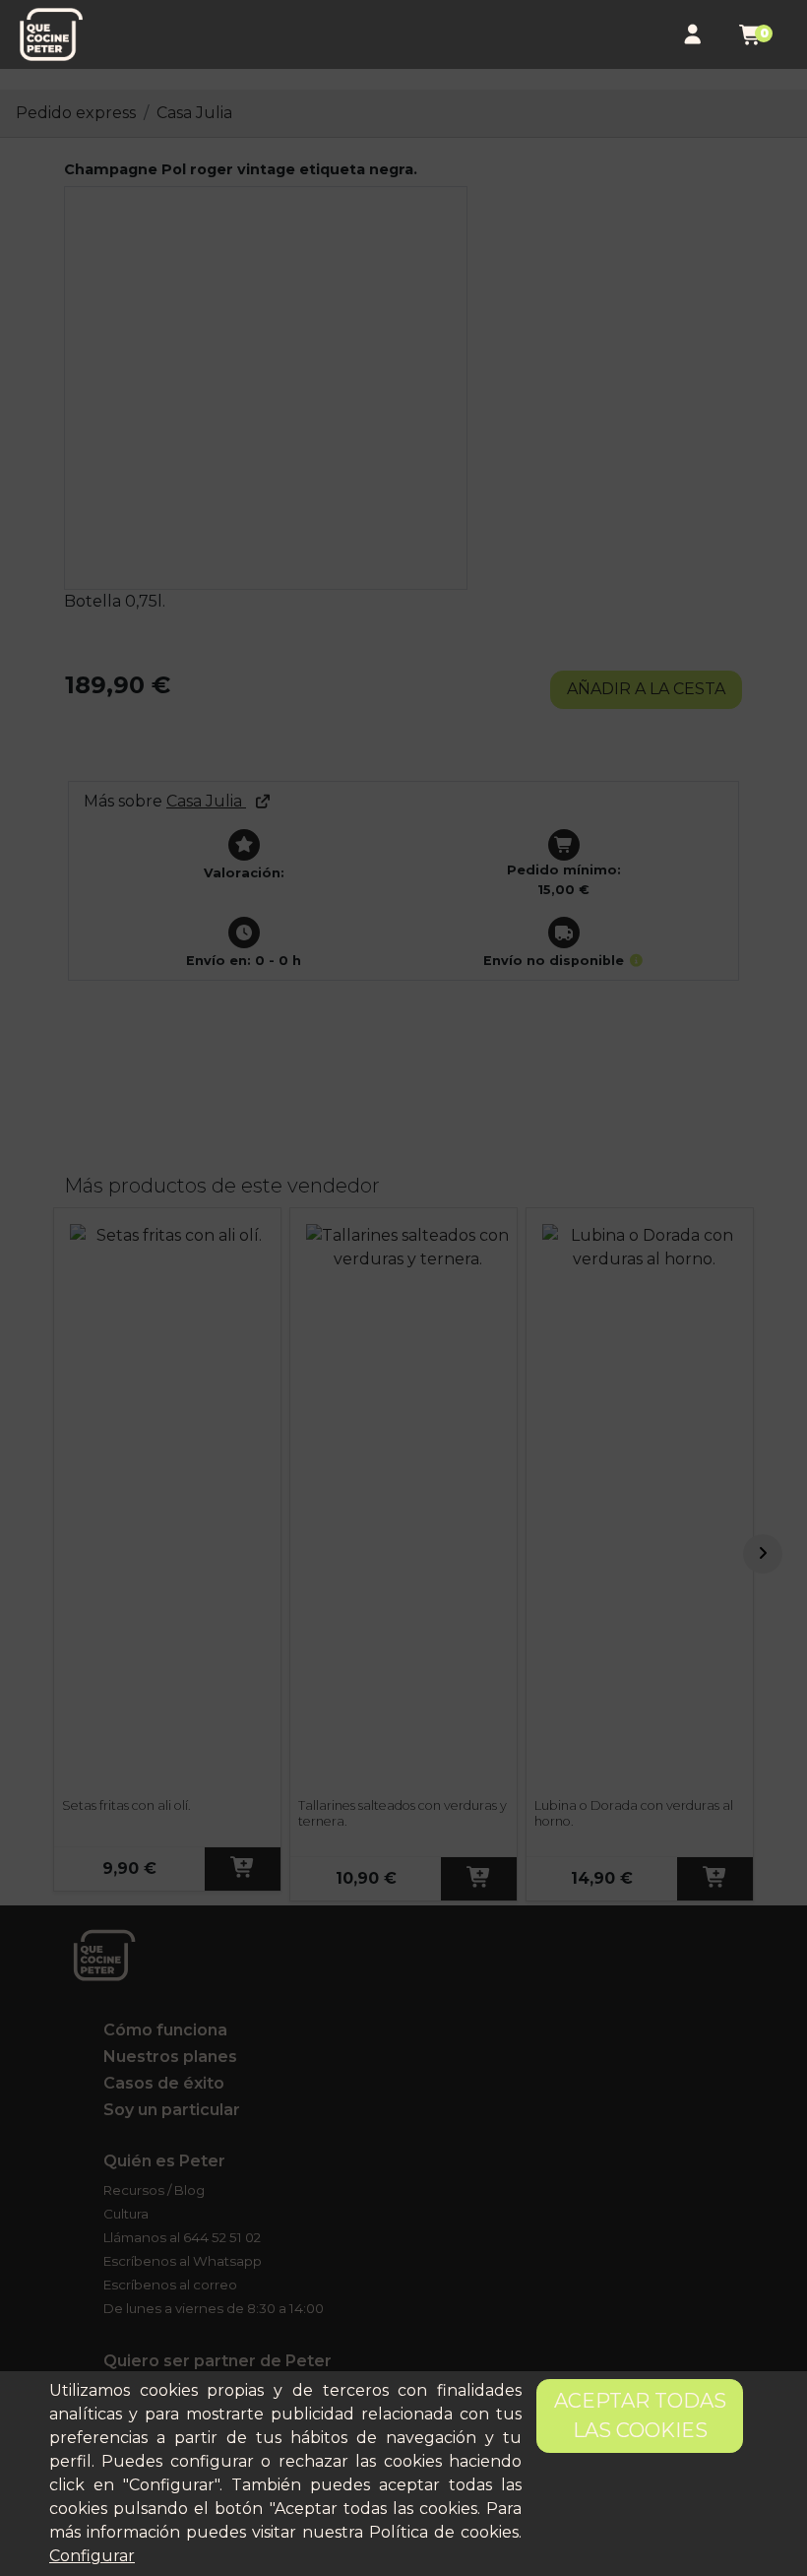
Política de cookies (444, 2532)
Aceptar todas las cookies (640, 2415)
